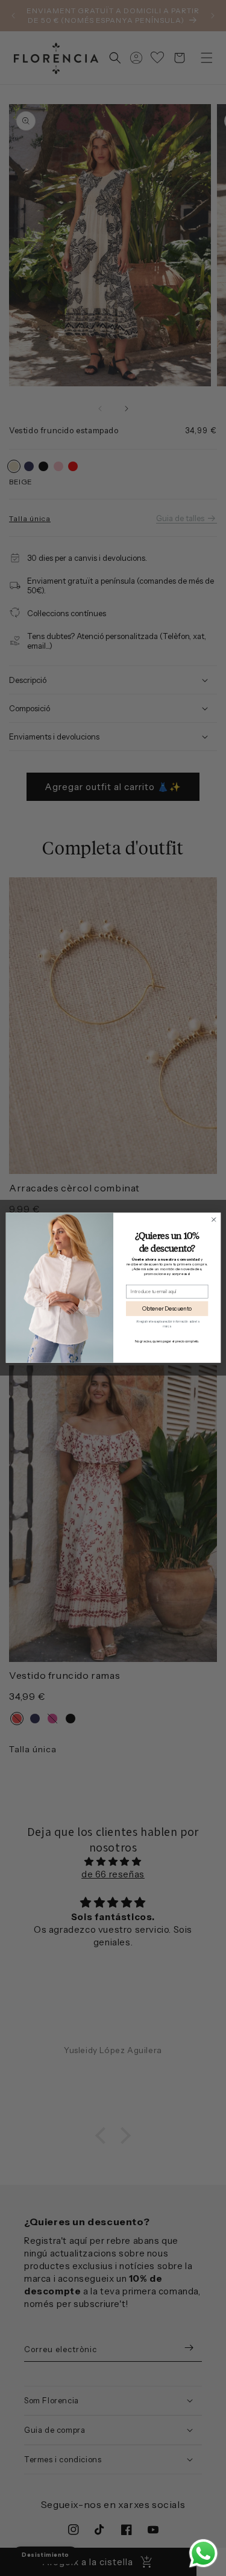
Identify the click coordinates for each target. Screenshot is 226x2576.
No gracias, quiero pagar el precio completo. (167, 1342)
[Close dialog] (213, 1220)
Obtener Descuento (167, 1309)
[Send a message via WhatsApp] (203, 2553)
